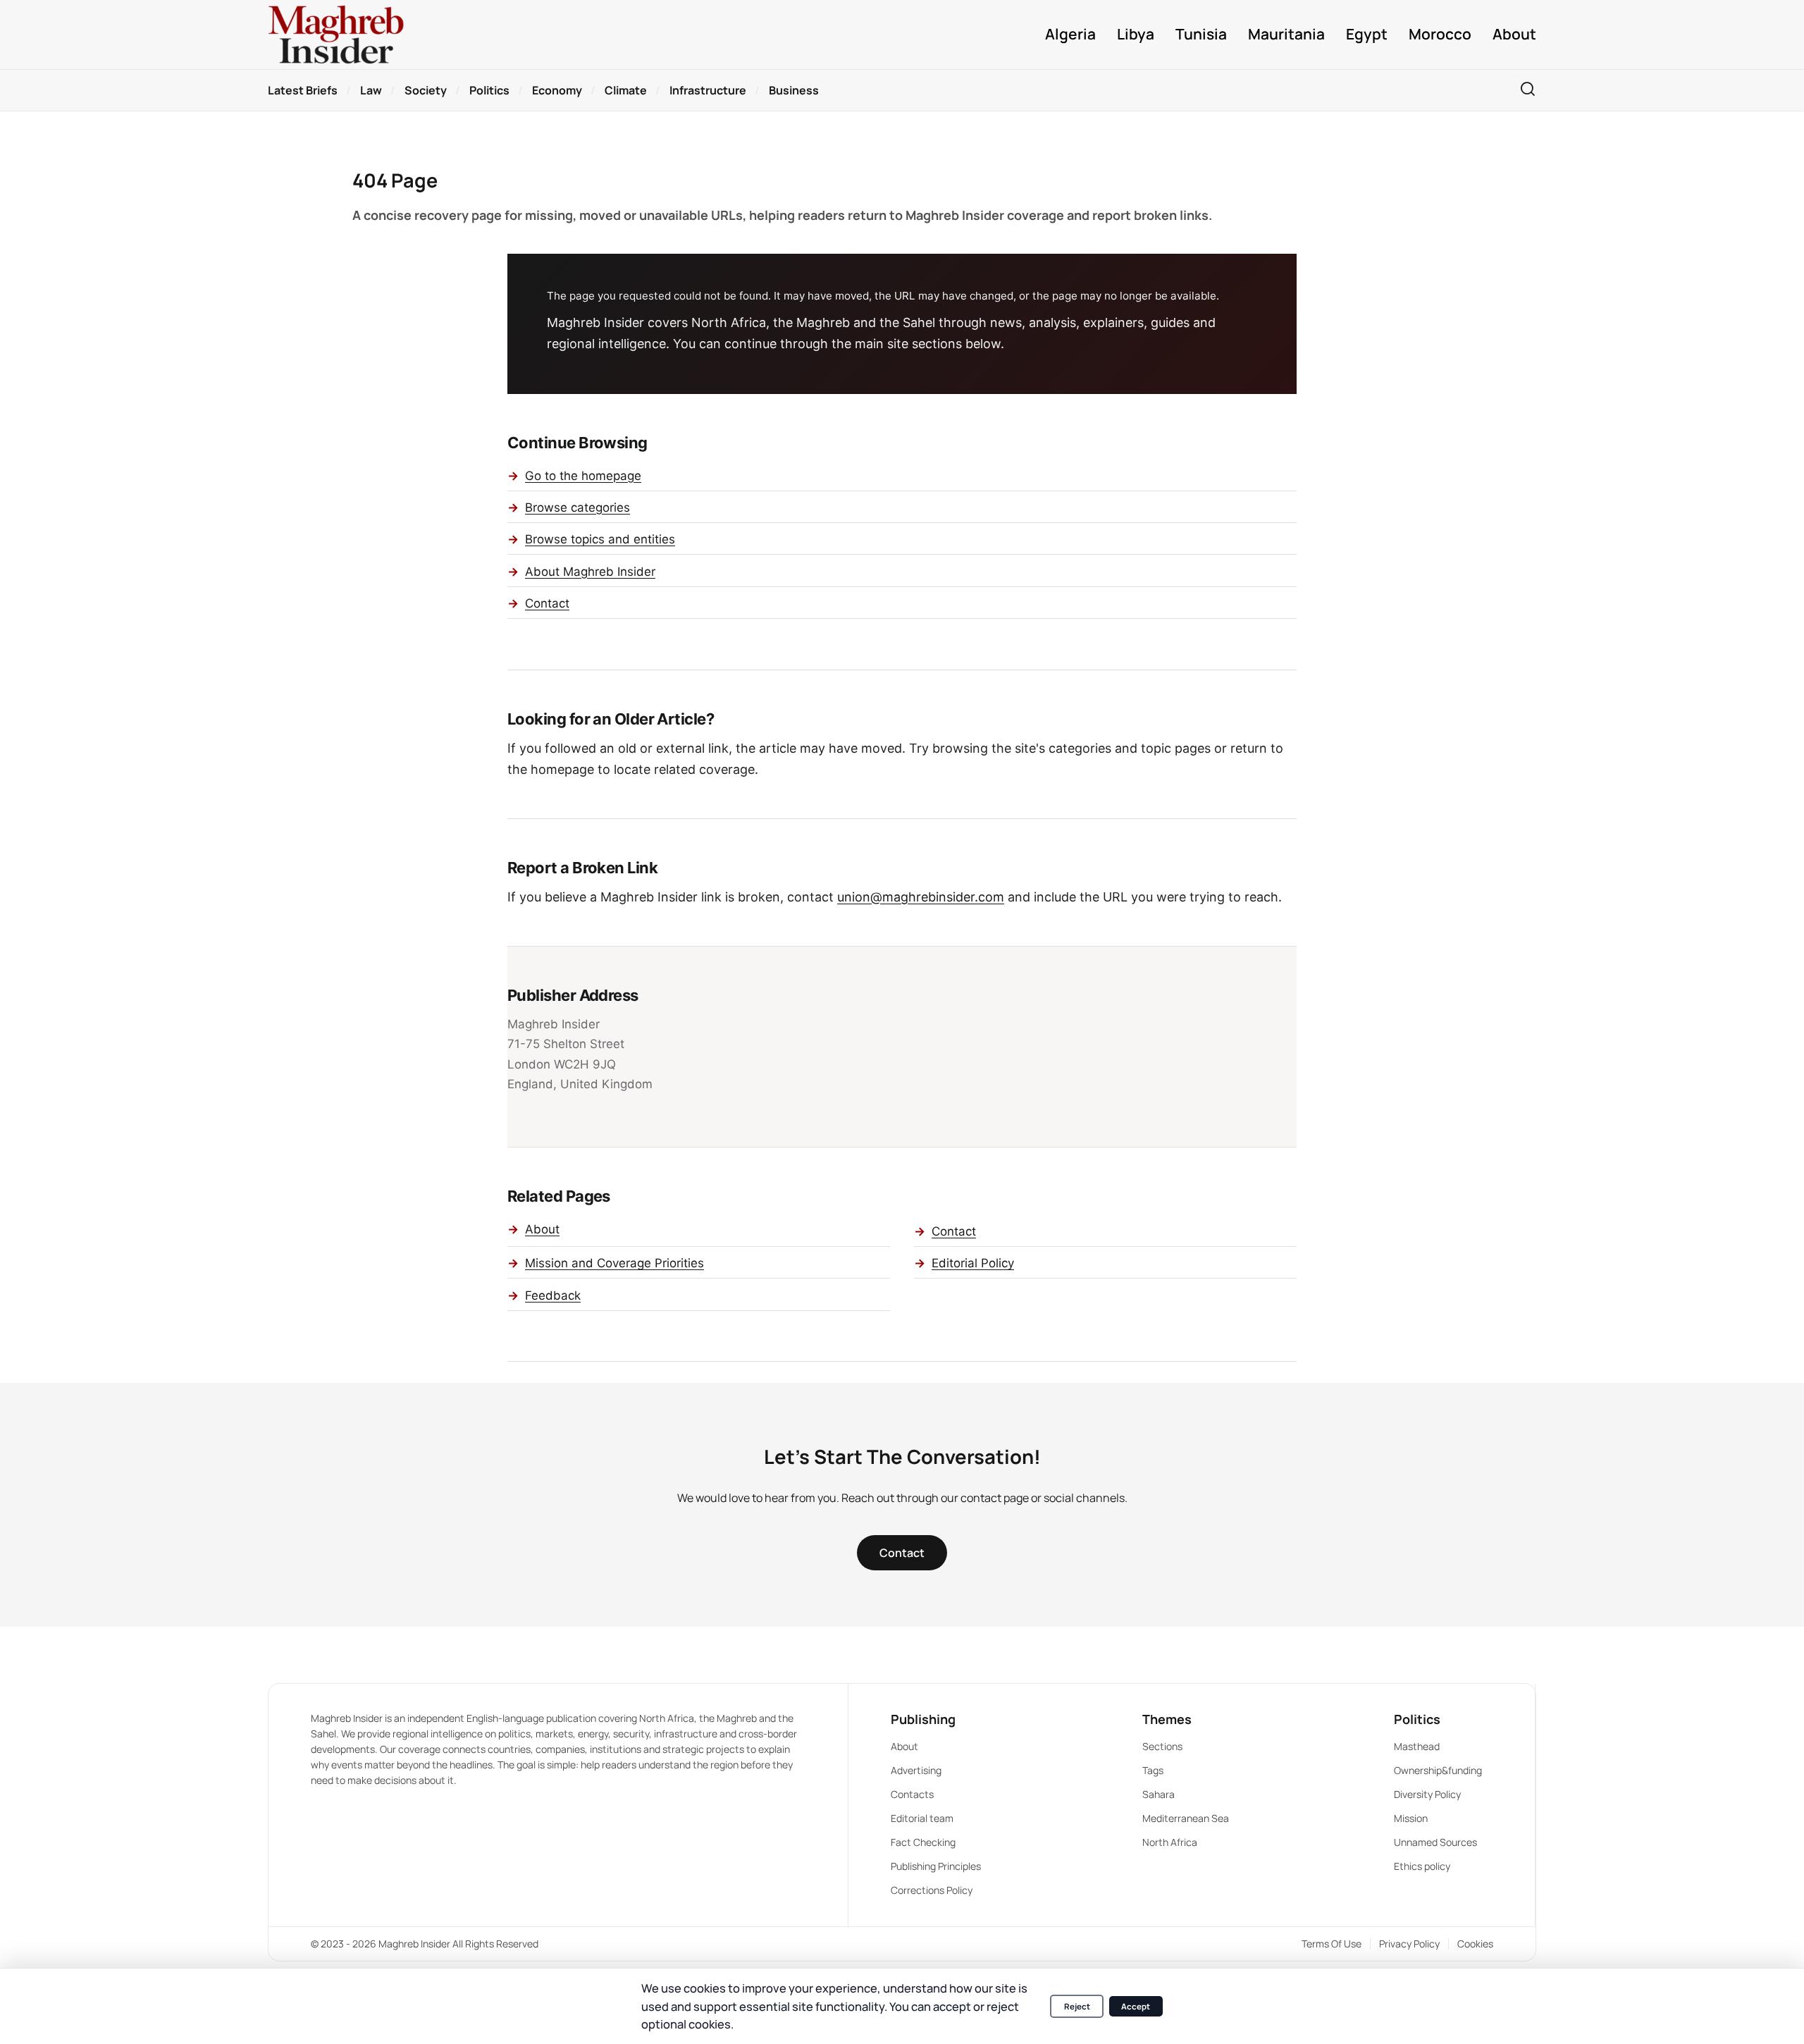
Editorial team (922, 1818)
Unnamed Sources (1435, 1842)
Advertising (916, 1770)
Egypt (1367, 34)
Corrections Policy (932, 1890)
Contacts (912, 1794)
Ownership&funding (1438, 1770)
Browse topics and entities (600, 539)
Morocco (1440, 34)
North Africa (1170, 1842)
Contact (547, 603)
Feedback (553, 1295)
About (1514, 34)
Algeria (1070, 34)
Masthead (1417, 1746)
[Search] (1528, 90)
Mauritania (1286, 34)
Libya (1136, 34)
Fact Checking (923, 1842)
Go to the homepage (583, 476)
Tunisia (1201, 34)
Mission (1411, 1818)
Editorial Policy (973, 1263)
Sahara (1159, 1794)
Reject (1077, 2006)
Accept (1136, 2006)
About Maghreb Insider (590, 572)
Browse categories (577, 507)
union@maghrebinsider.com (921, 897)
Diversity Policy (1427, 1794)
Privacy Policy (1409, 1944)
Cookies (1475, 1944)
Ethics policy (1422, 1866)
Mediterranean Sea (1186, 1818)
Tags (1153, 1770)
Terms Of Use (1332, 1944)
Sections (1162, 1746)
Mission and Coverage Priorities (614, 1263)
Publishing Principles (936, 1866)
